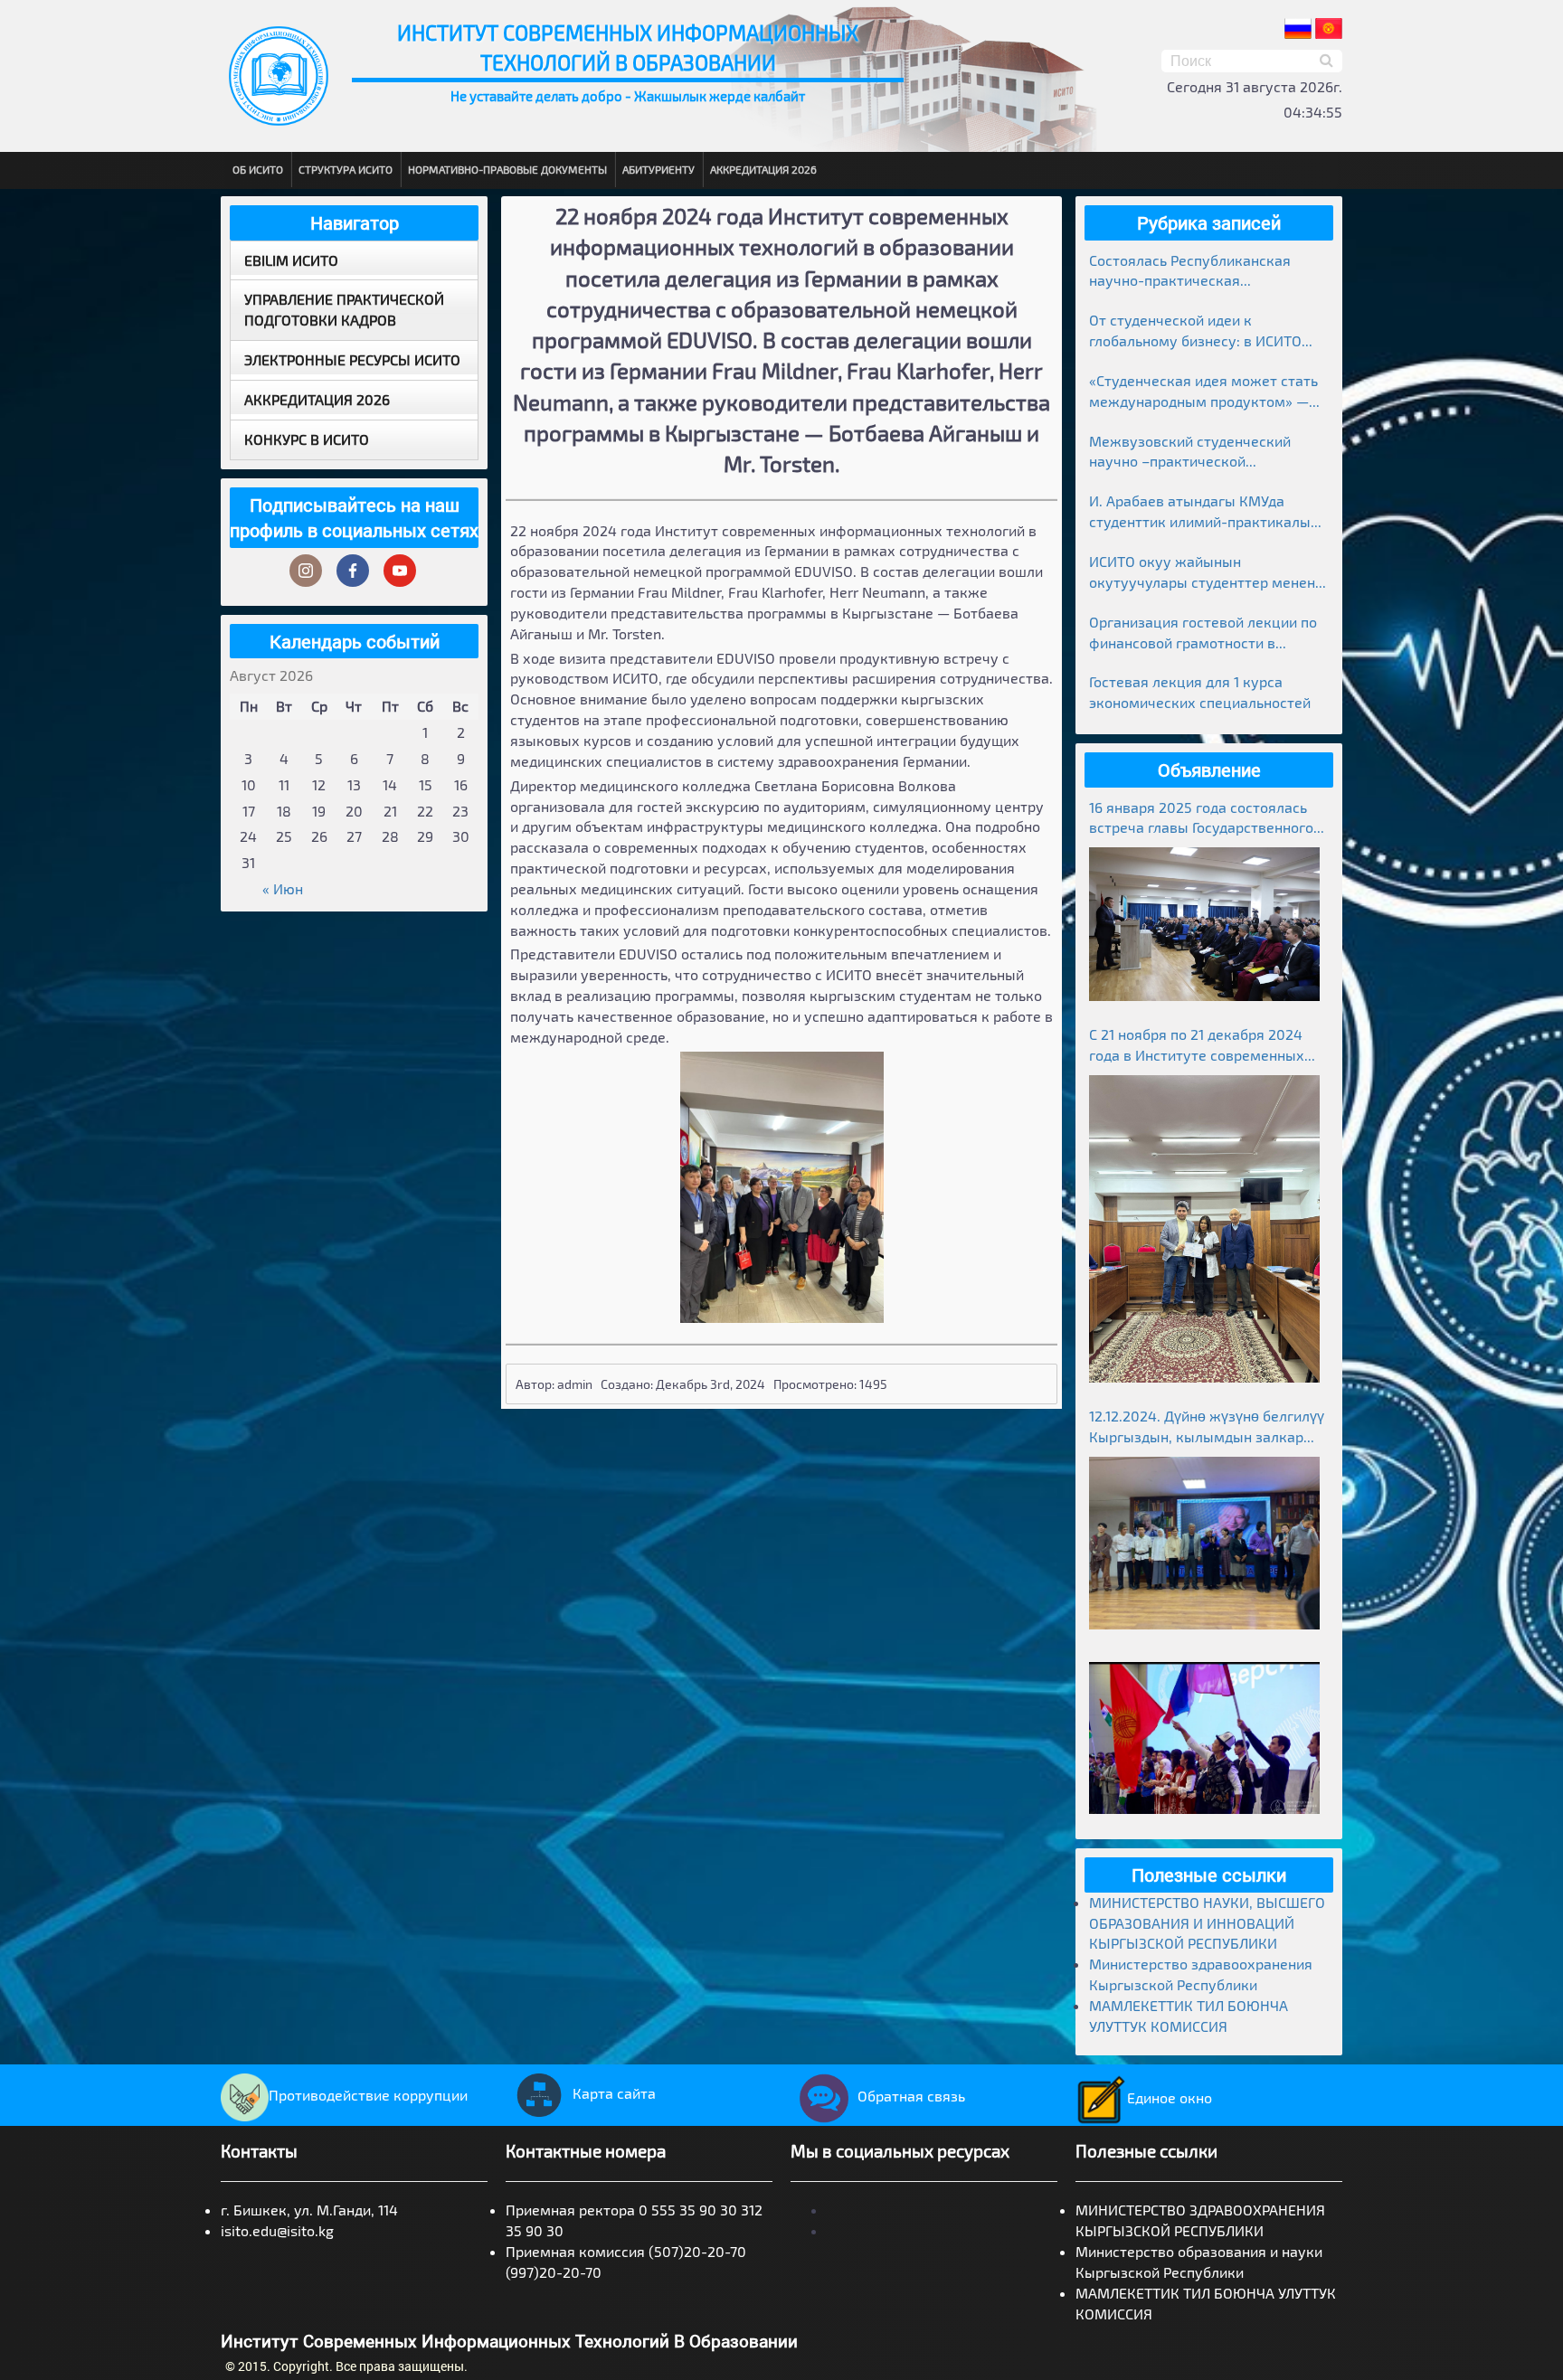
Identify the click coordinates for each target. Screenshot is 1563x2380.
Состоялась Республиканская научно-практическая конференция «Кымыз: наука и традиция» (1195, 272)
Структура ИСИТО (346, 169)
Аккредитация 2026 (763, 169)
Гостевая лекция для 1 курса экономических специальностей (1200, 692)
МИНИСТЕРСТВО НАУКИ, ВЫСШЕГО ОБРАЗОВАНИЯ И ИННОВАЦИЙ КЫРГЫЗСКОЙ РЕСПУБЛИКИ (1207, 1923)
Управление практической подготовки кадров (344, 309)
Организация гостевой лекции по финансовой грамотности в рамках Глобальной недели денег (1203, 633)
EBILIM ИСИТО (291, 260)
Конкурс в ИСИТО (307, 439)
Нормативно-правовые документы (507, 169)
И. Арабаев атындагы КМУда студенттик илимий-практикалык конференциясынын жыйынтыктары (1204, 512)
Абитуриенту (658, 169)
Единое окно (1170, 2097)
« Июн (283, 888)
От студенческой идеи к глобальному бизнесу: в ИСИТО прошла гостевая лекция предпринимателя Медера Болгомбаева (1195, 331)
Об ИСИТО (258, 169)
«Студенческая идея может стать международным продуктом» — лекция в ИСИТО (1203, 392)
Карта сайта (614, 2093)
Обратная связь (911, 2096)
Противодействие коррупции (368, 2095)
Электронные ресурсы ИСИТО (352, 359)
